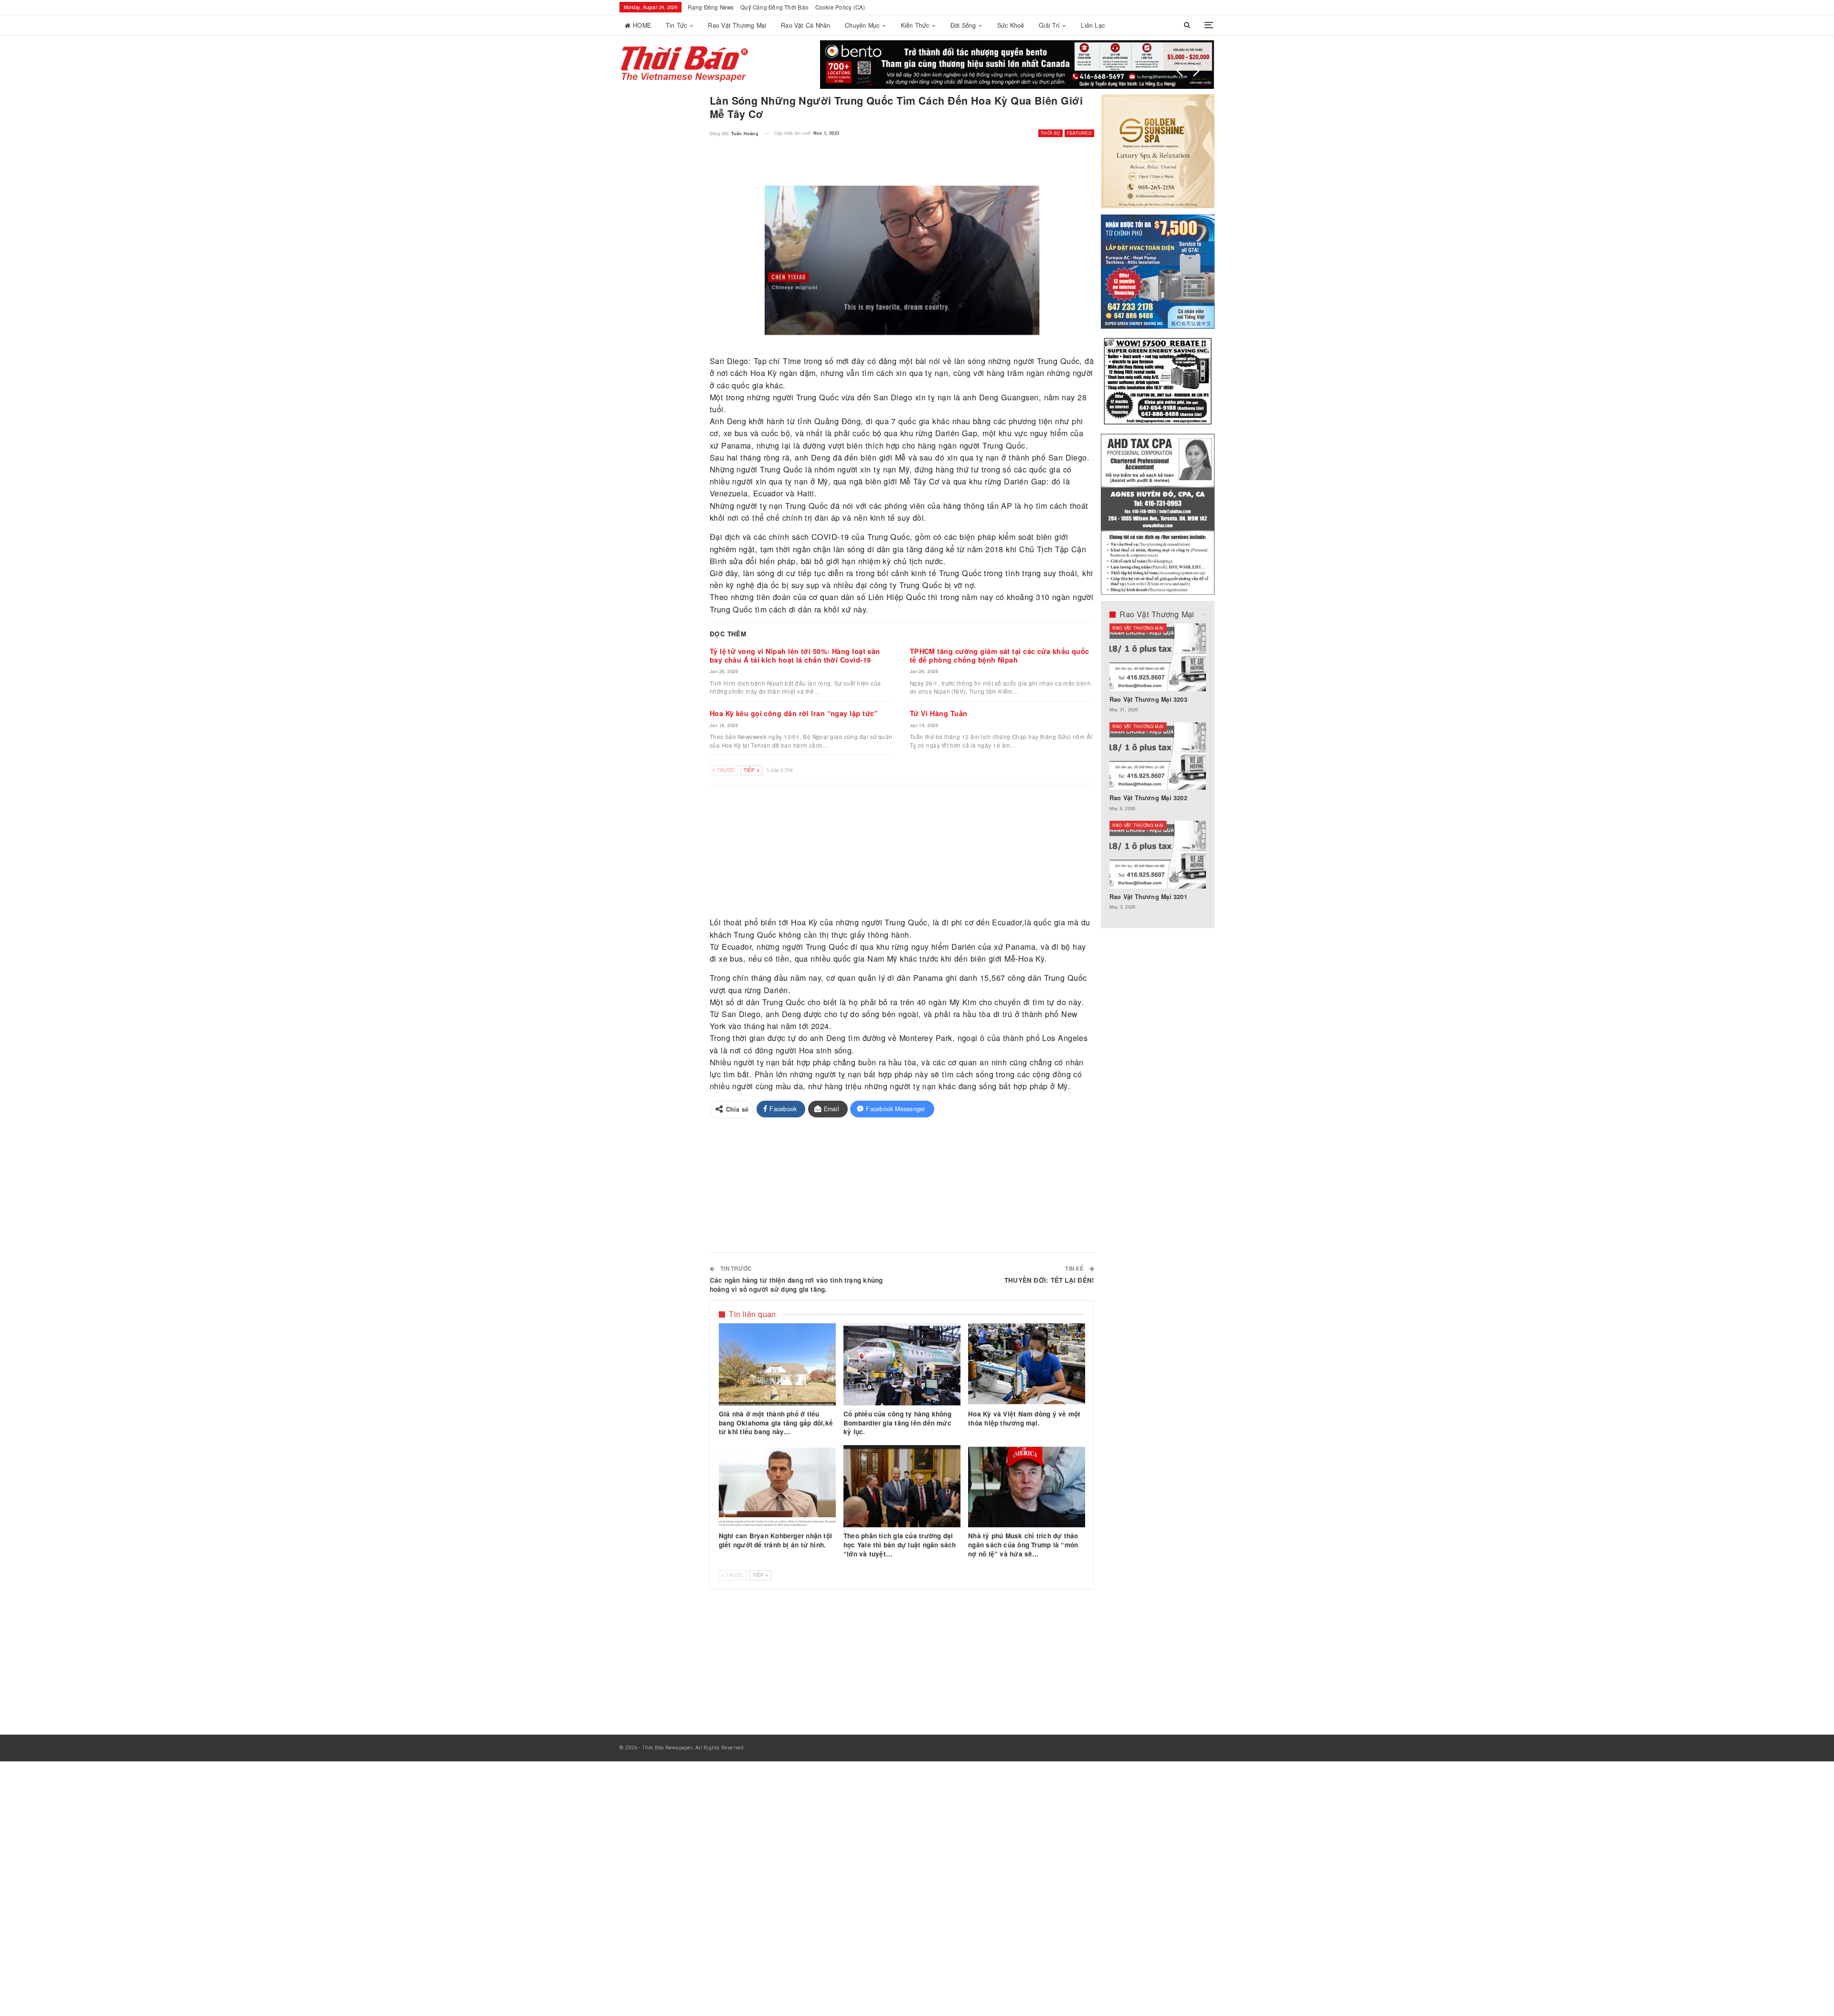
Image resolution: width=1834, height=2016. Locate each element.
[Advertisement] (902, 851)
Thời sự (1050, 133)
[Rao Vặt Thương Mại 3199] (1158, 855)
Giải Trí (1049, 25)
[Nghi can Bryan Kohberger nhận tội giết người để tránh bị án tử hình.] (777, 1486)
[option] (1158, 772)
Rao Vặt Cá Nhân (805, 25)
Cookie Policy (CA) (840, 7)
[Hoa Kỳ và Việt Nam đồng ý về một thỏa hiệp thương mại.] (1027, 1364)
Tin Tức (677, 25)
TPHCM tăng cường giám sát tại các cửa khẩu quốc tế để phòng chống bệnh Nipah (1000, 655)
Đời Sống (963, 25)
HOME (642, 25)
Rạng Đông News (711, 7)
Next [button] (1196, 71)
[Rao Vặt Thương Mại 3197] (1158, 756)
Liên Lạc (1093, 25)
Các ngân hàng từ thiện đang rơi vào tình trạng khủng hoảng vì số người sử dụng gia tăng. (796, 1285)
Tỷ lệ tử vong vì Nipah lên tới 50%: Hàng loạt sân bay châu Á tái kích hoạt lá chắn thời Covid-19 (795, 655)
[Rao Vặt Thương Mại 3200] (1158, 657)
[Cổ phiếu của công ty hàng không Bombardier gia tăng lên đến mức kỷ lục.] (902, 1364)
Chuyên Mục (862, 25)
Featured (1079, 133)
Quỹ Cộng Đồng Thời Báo (774, 7)
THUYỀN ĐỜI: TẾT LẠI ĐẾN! (1049, 1280)
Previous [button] (1180, 71)
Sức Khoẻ (1011, 25)
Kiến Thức (915, 25)
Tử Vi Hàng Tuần (939, 713)
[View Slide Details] (1017, 64)
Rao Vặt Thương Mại (737, 25)
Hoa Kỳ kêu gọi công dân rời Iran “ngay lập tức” (794, 713)
